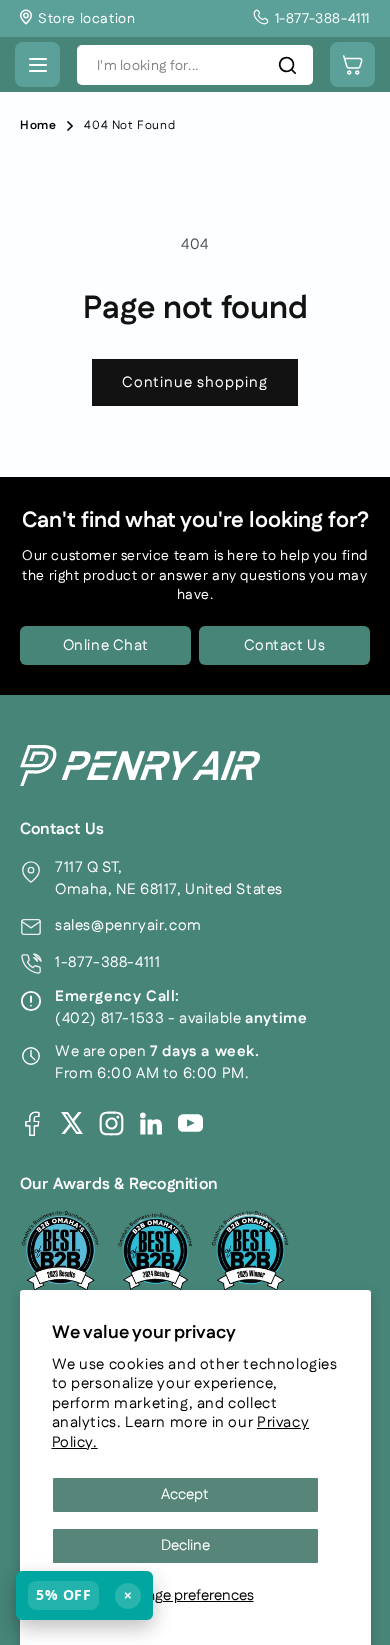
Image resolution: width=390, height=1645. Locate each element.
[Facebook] (32, 1123)
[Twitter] (72, 1123)
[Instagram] (111, 1123)
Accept (185, 1494)
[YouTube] (190, 1123)
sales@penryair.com (128, 925)
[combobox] (195, 65)
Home (38, 125)
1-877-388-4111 (107, 962)
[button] (37, 64)
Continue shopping (195, 382)
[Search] (287, 65)
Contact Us (285, 645)
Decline (185, 1545)
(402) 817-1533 (109, 1018)
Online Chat (106, 645)
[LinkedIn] (151, 1123)
